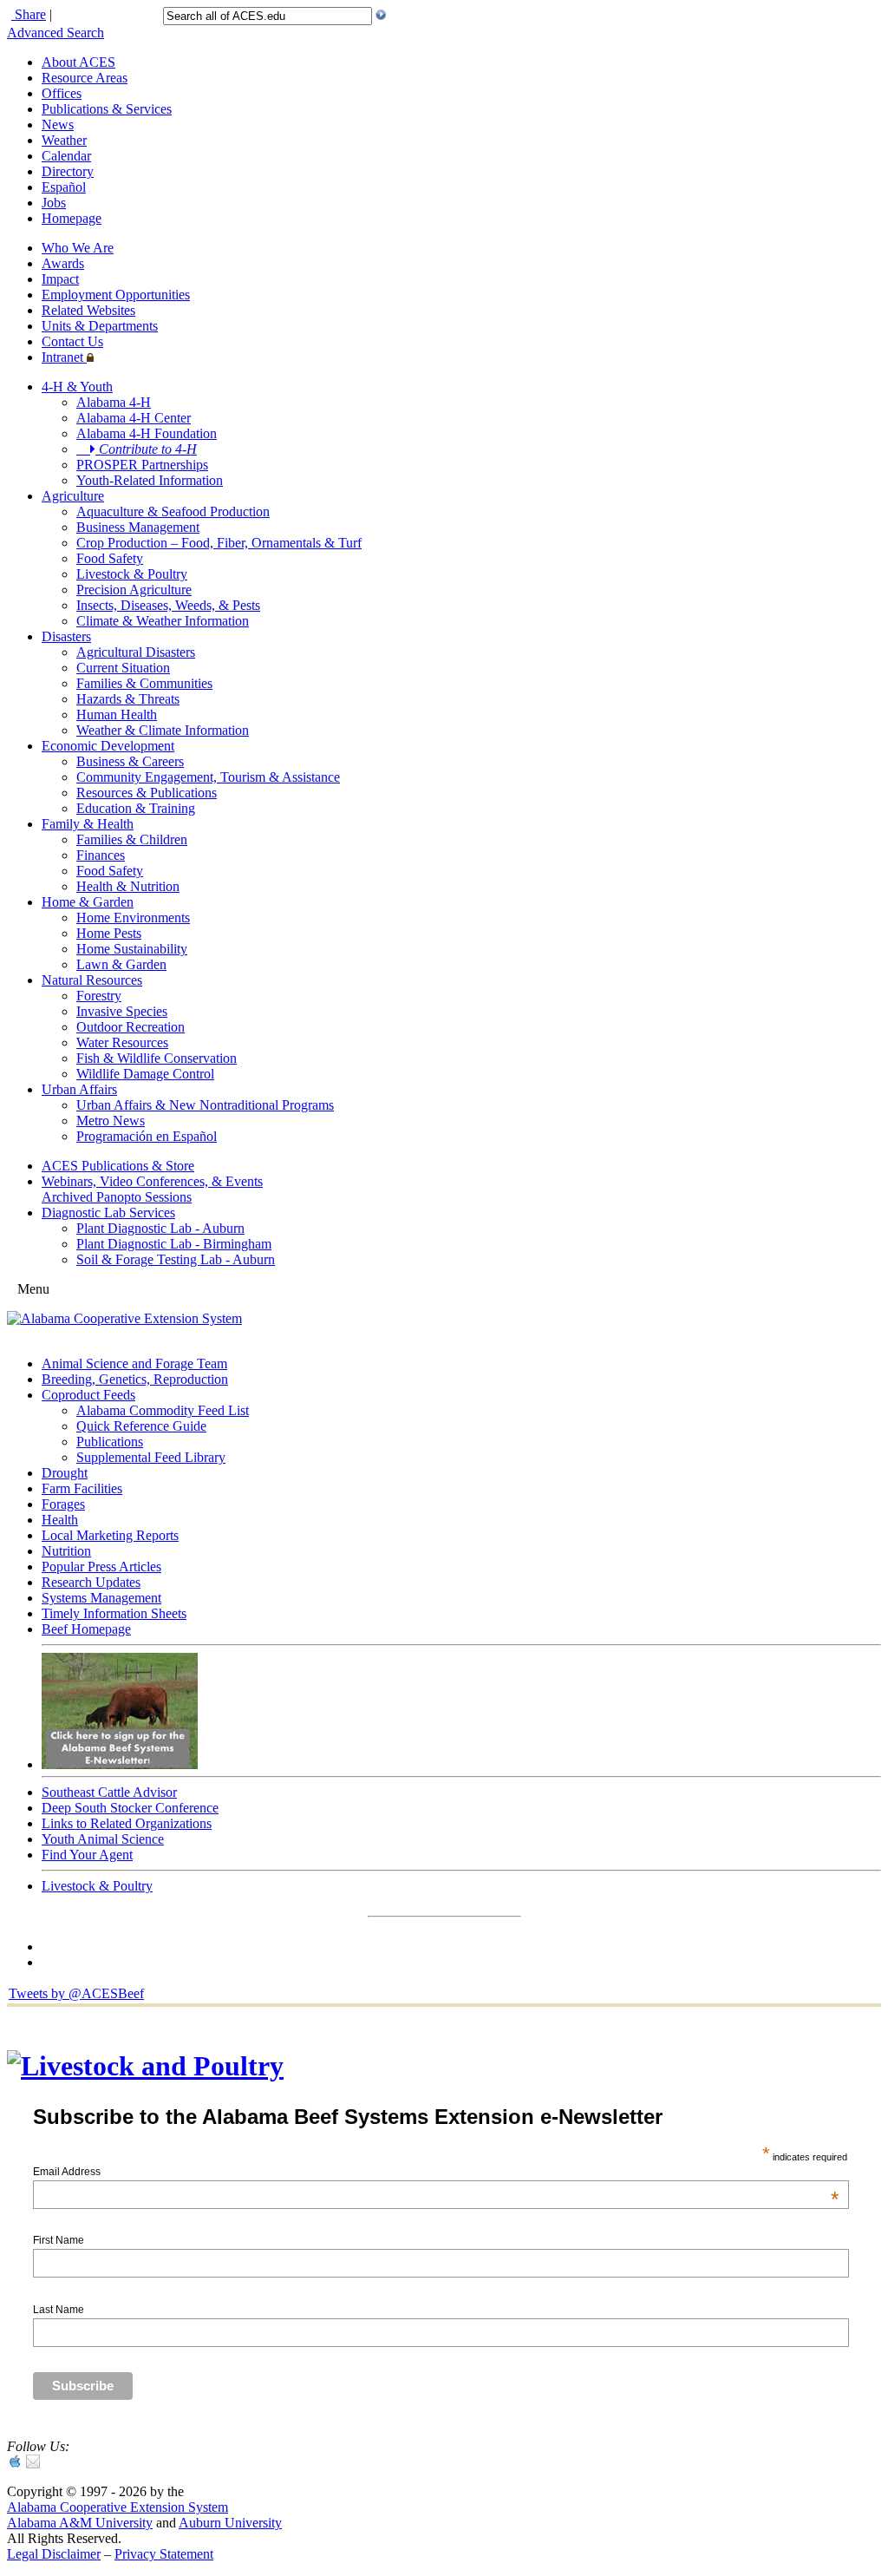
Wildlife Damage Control (145, 1074)
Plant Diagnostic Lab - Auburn (160, 1228)
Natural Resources (92, 980)
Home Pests (109, 933)
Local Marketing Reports (110, 1535)
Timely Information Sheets (114, 1613)
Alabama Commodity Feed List (163, 1410)
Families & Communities (144, 683)
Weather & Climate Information (163, 730)
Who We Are (78, 248)
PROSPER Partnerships (142, 465)
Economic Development (108, 746)
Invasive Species (122, 1011)
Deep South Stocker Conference (130, 1808)
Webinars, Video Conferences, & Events (152, 1181)
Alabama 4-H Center (134, 418)
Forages (63, 1504)
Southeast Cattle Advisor (109, 1792)
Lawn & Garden (121, 964)
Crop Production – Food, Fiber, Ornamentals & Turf (219, 543)
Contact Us (72, 341)
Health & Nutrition (128, 886)
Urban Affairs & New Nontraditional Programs (205, 1105)
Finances (101, 855)
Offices (62, 93)
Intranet (64, 357)
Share (29, 14)
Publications (110, 1442)
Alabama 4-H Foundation (147, 433)
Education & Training (136, 808)
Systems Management (101, 1598)
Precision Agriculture (134, 590)
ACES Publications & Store (118, 1166)
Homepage (72, 218)
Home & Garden (88, 902)
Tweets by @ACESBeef (76, 1993)
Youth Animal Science (103, 1839)
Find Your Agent (87, 1855)
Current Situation (123, 668)
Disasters (66, 636)
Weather (64, 140)
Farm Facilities (82, 1488)
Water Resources (122, 1042)
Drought (65, 1473)
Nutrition (66, 1551)
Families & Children (132, 839)
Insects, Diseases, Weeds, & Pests (168, 605)
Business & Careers (130, 761)
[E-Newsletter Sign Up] (120, 1764)
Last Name (59, 2310)
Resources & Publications (147, 793)
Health (60, 1520)
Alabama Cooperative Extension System (118, 2507)
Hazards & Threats (128, 699)
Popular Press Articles (101, 1567)
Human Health (117, 714)
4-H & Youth (77, 387)
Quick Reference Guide (141, 1426)
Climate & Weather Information (163, 621)
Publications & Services (107, 109)
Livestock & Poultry (132, 574)
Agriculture (73, 496)
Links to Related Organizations (127, 1823)
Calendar (66, 156)
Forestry (99, 996)
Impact (60, 279)
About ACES (78, 62)
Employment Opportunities (116, 295)
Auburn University (230, 2523)
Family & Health (88, 824)
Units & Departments (100, 326)
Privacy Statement (164, 2554)
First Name (59, 2240)
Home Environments (133, 918)
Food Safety (110, 558)
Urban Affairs (79, 1089)
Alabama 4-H (114, 402)
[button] (381, 15)
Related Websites (88, 310)
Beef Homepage (86, 1629)
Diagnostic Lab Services (108, 1213)
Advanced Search (55, 33)
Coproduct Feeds (88, 1395)
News (58, 125)
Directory (68, 171)
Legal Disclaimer (54, 2554)
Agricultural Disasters (136, 652)
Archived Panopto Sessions (117, 1197)
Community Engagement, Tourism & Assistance (208, 777)
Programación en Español (147, 1136)
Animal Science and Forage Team (134, 1363)
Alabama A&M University (80, 2523)
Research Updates (91, 1582)
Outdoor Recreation (131, 1027)
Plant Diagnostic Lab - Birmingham (174, 1244)
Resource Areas (85, 78)
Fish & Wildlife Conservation (157, 1058)
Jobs (54, 203)
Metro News (111, 1121)
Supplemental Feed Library (151, 1457)
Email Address (436, 2172)
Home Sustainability (132, 949)
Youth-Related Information (150, 480)
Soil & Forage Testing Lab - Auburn (176, 1259)
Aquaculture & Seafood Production (173, 511)
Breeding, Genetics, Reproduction (135, 1379)
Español (64, 187)
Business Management (138, 527)
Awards (63, 263)
